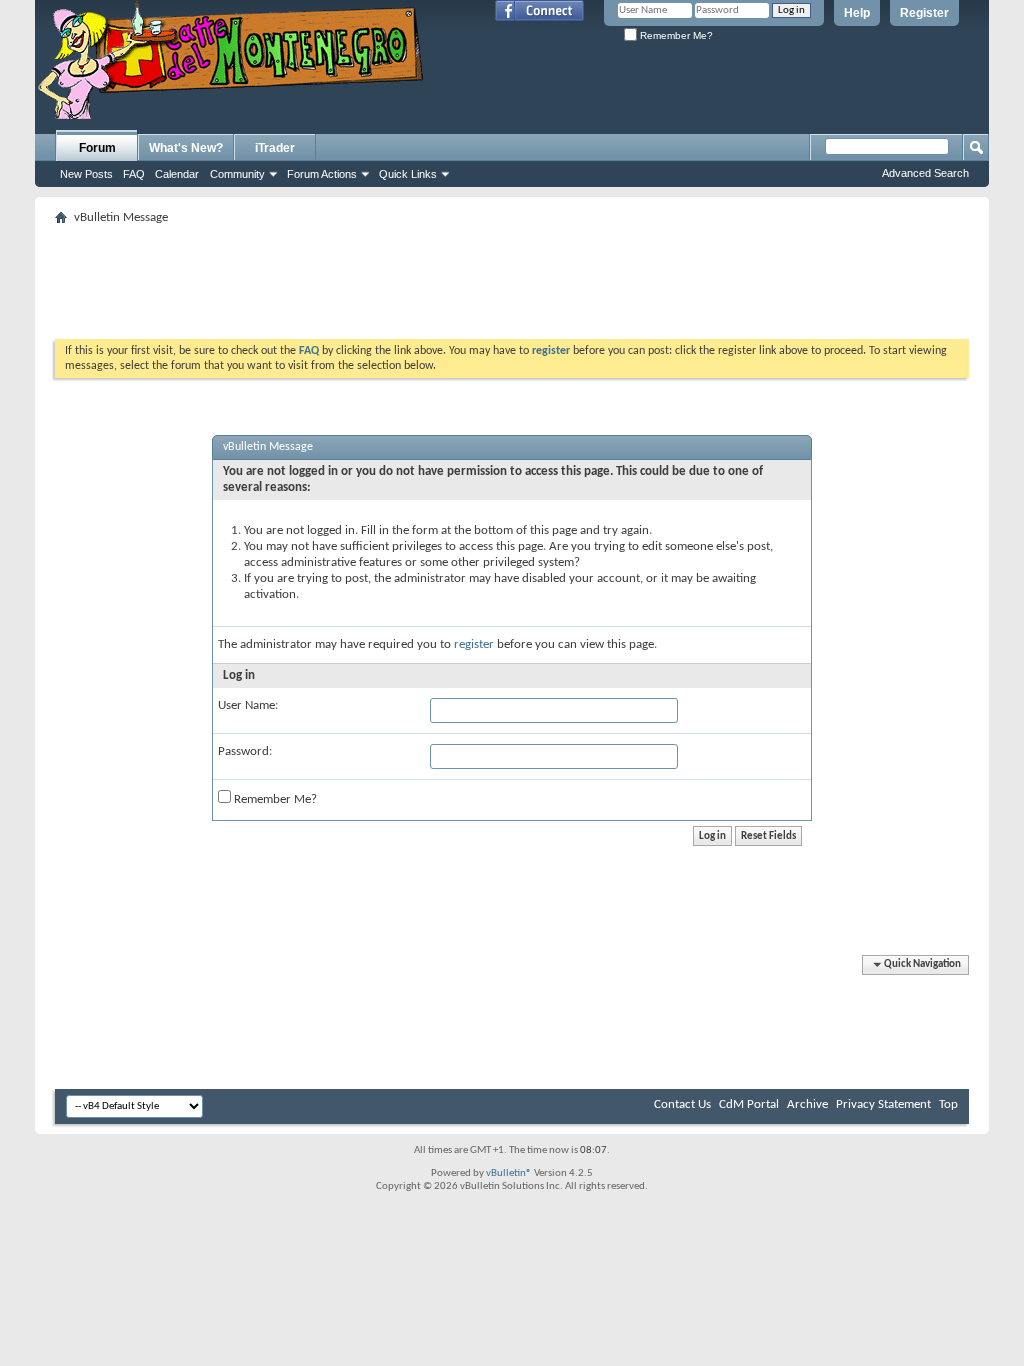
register (474, 644)
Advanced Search (925, 173)
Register (924, 13)
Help (857, 13)
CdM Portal (749, 1104)
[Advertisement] (512, 276)
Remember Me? (675, 35)
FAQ (134, 174)
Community (237, 174)
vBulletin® (509, 1173)
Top (948, 1104)
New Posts (86, 174)
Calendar (177, 174)
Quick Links (408, 174)
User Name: (248, 705)
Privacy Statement (883, 1104)
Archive (807, 1104)
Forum (97, 148)
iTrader (275, 148)
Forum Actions (322, 174)
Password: (245, 751)
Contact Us (682, 1104)
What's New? (186, 148)
